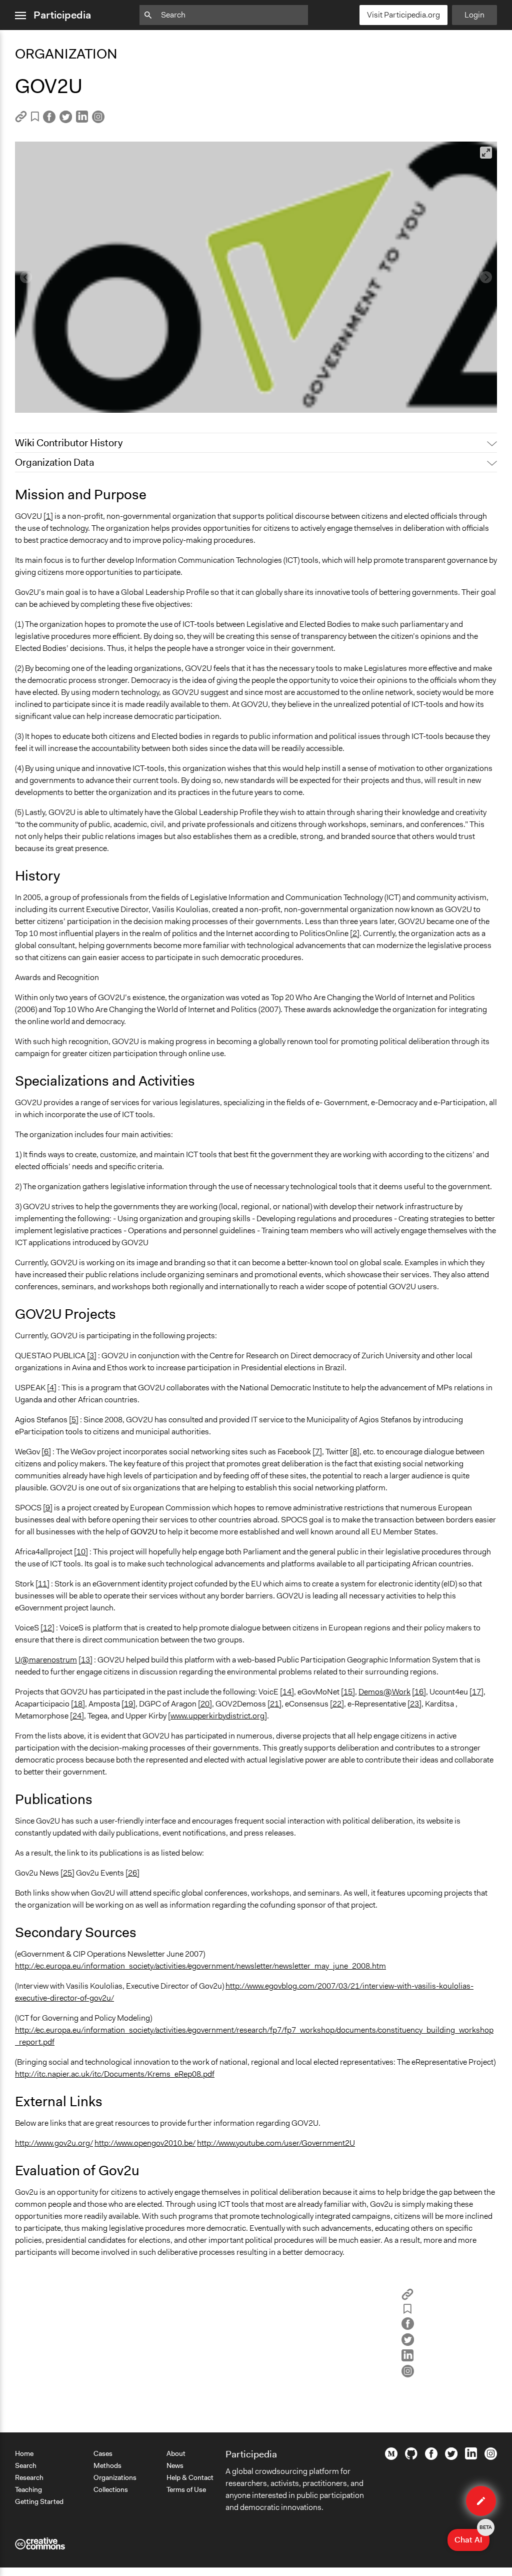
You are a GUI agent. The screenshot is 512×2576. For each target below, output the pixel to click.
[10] (81, 1552)
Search (26, 2465)
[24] (77, 1716)
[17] (476, 1692)
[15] (348, 1692)
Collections (111, 2489)
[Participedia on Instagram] (491, 2457)
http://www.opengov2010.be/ (145, 2143)
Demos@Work (384, 1692)
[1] (48, 516)
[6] (46, 1452)
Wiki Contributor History (69, 443)
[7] (317, 1452)
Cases (103, 2453)
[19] (128, 1704)
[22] (337, 1704)
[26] (132, 1873)
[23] (414, 1704)
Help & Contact (190, 2477)
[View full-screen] (486, 153)
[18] (78, 1704)
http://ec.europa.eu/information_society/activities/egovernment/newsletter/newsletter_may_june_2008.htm (200, 1966)
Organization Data (54, 462)
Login (474, 15)
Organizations (115, 2477)
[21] (274, 1704)
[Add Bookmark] (35, 118)
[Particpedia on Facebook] (431, 2457)
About (176, 2453)
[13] (85, 1660)
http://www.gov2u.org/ (54, 2143)
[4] (52, 1388)
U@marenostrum (46, 1660)
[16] (419, 1692)
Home (24, 2453)
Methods (107, 2465)
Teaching (28, 2489)
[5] (74, 1420)
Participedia (62, 15)
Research (29, 2477)
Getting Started (39, 2501)
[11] (42, 1584)
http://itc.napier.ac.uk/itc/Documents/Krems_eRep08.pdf (115, 2074)
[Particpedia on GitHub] (411, 2457)
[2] (355, 933)
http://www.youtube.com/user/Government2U (276, 2143)
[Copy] (21, 120)
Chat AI (472, 2537)
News (175, 2465)
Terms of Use (186, 2489)
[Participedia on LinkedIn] (471, 2457)
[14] (287, 1692)
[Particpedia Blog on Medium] (391, 2457)
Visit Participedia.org (403, 15)
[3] (92, 1356)
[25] (67, 1873)
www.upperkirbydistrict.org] (219, 1716)
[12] (47, 1628)
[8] (355, 1452)
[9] (48, 1508)
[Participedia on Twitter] (451, 2457)
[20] (205, 1704)
